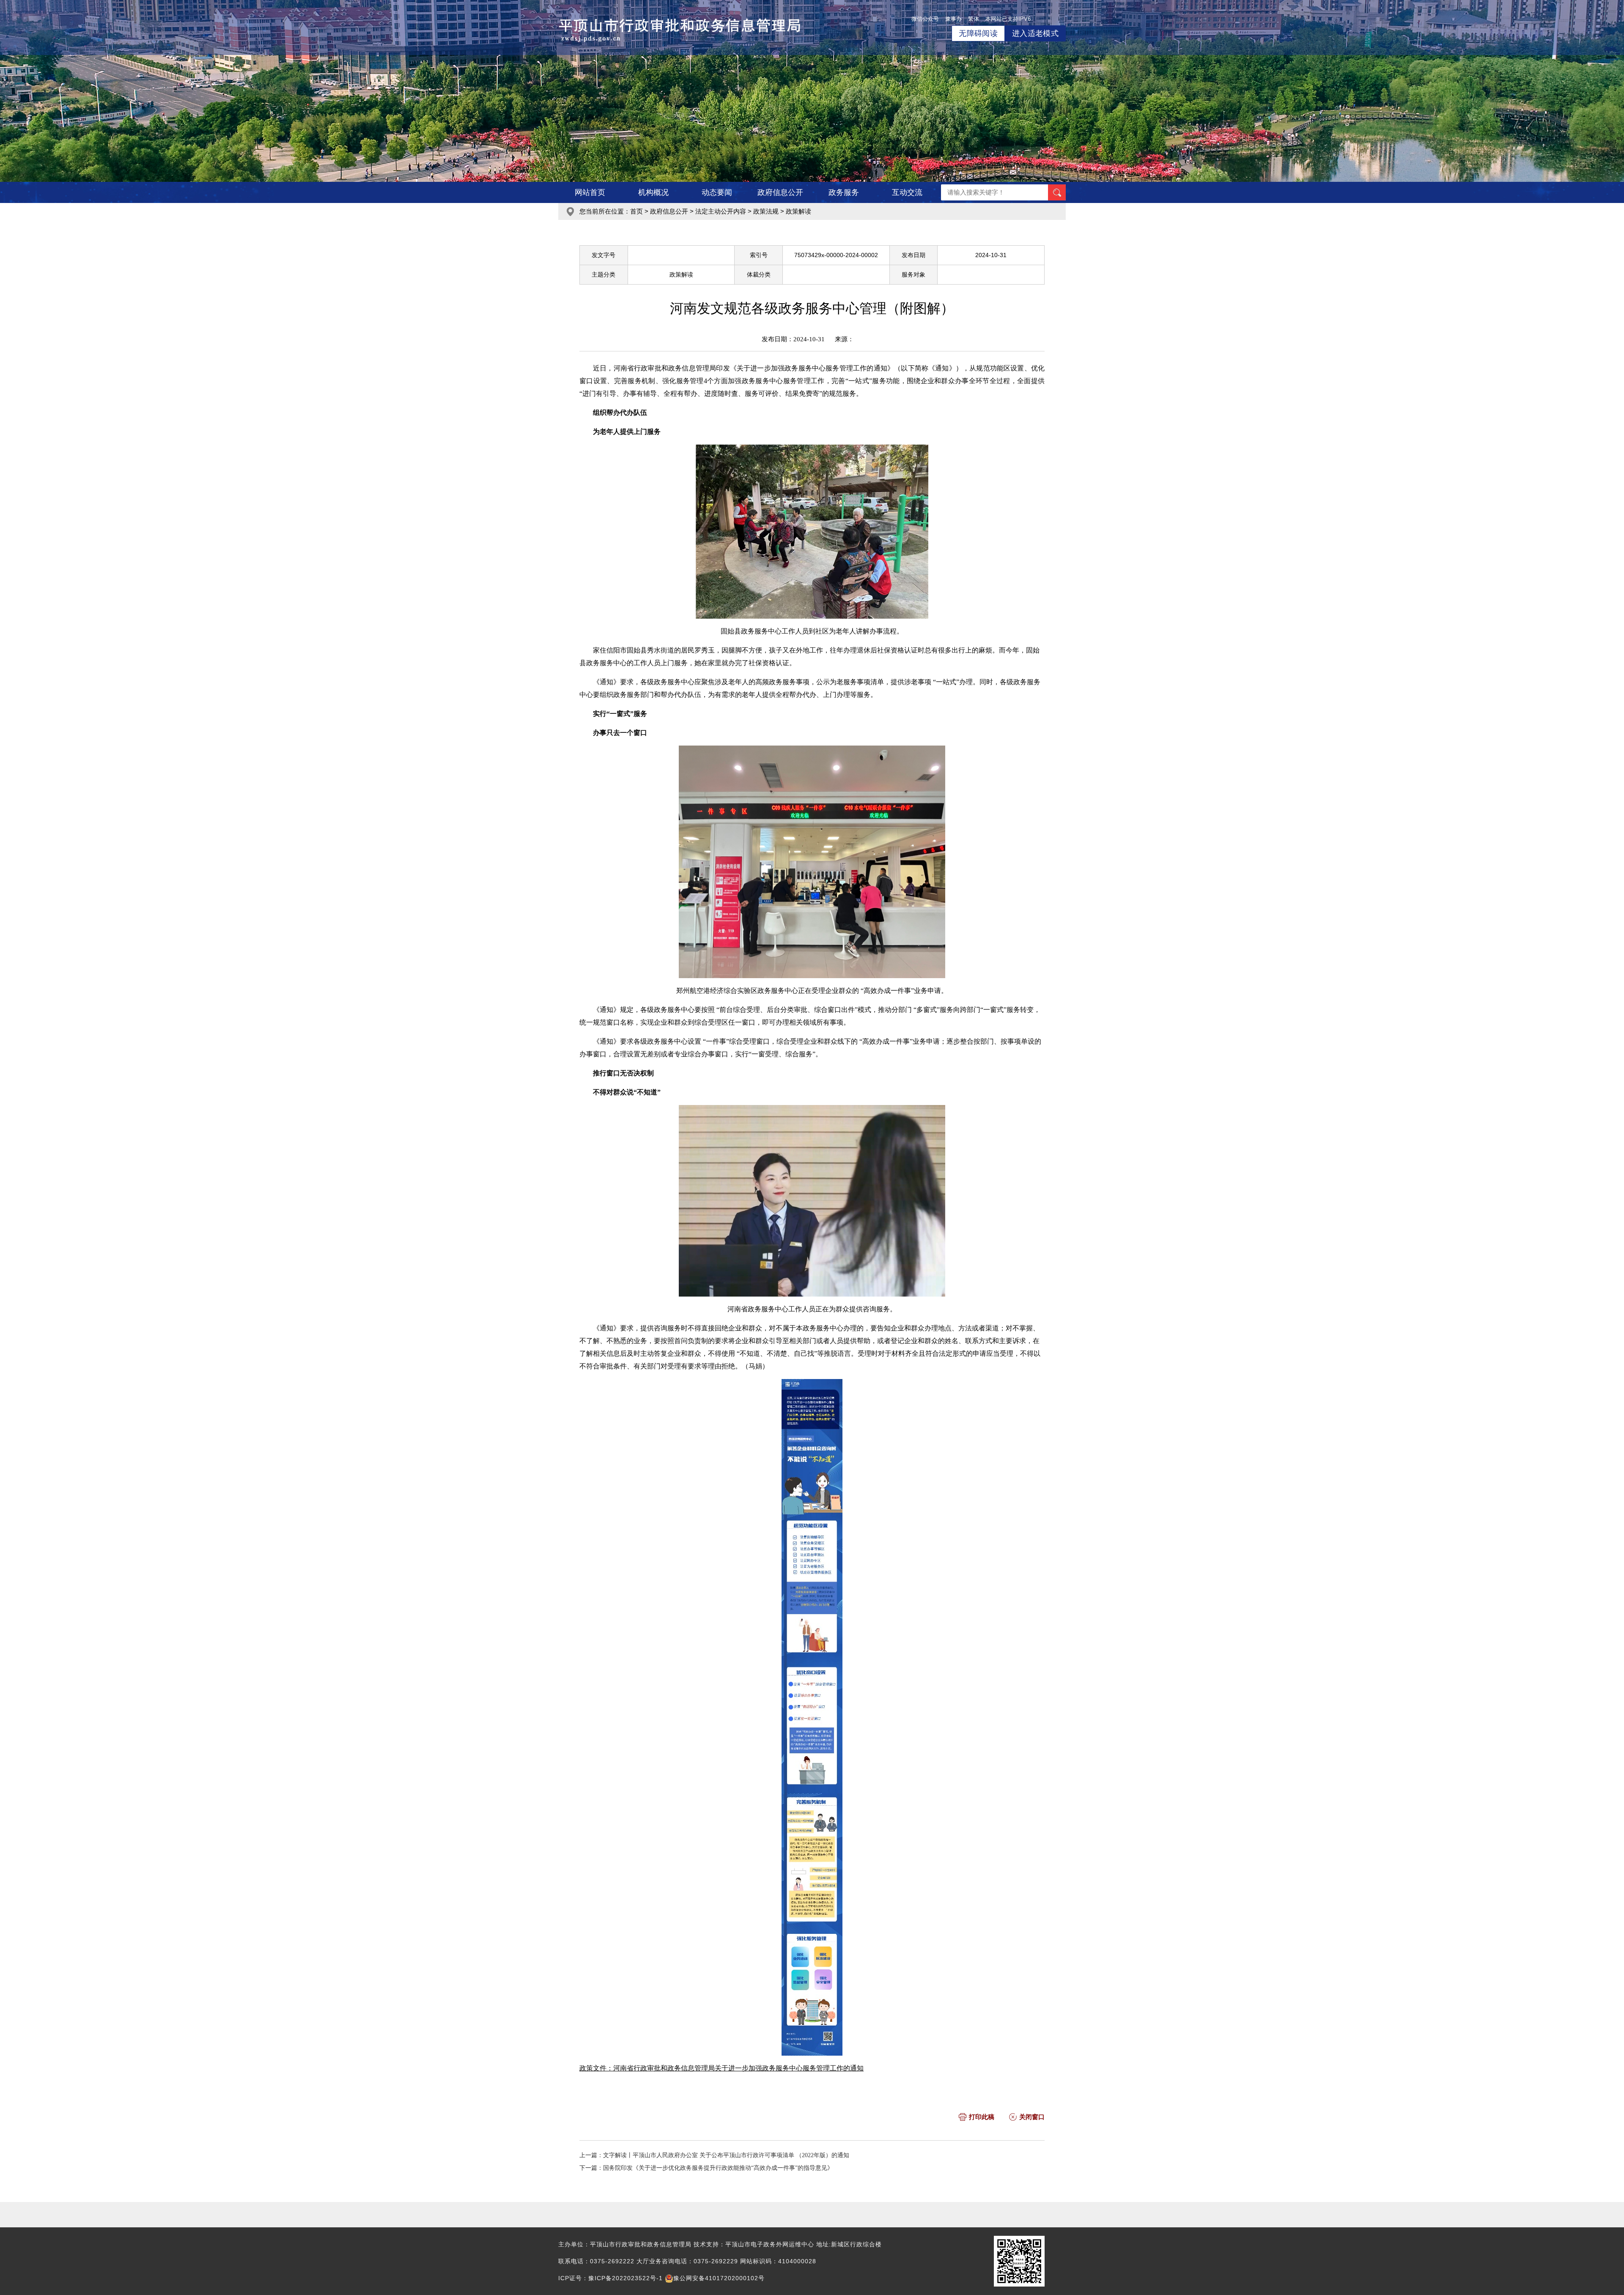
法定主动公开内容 (721, 211)
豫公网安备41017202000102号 (719, 2278)
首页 (636, 211)
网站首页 (590, 192)
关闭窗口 (1032, 2117)
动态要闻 (717, 192)
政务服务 (844, 192)
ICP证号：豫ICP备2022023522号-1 (610, 2278)
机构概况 (653, 192)
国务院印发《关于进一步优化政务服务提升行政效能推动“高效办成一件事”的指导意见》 (718, 2168)
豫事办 (953, 19)
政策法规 (766, 211)
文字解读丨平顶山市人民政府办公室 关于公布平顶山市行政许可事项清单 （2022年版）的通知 (726, 2155)
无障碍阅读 (978, 33)
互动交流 (907, 192)
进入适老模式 (1035, 33)
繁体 (974, 19)
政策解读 (798, 211)
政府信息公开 (780, 192)
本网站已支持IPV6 (1008, 19)
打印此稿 (982, 2117)
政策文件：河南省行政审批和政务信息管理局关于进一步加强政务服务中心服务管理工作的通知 (721, 2068)
